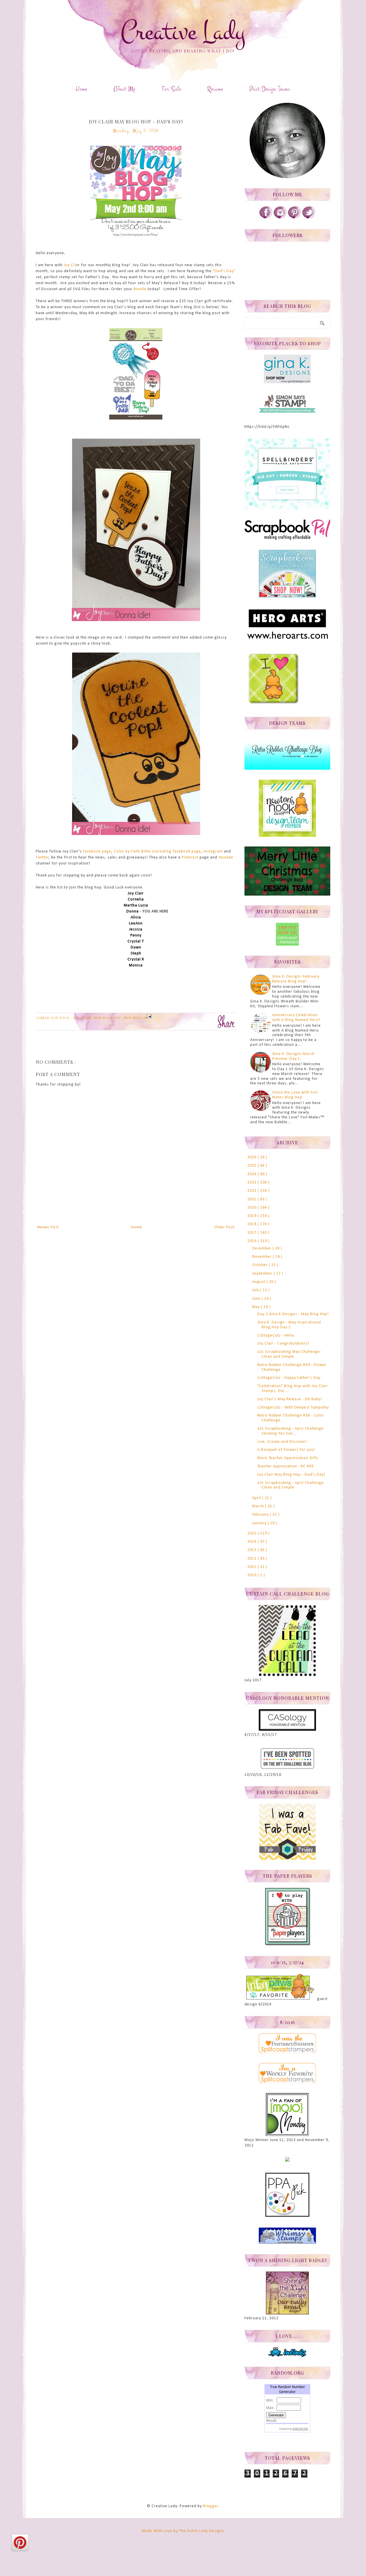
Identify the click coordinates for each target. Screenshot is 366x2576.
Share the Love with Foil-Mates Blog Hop (296, 1095)
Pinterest (190, 857)
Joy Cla (70, 265)
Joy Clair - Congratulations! (283, 1344)
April (257, 1498)
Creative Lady (183, 32)
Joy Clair (83, 1018)
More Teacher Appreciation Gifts (288, 1458)
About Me (124, 89)
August (259, 1282)
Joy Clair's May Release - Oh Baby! (290, 1399)
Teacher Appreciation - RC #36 (286, 1466)
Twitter (42, 857)
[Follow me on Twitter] (309, 218)
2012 (252, 1559)
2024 (252, 1174)
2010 (252, 1575)
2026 (252, 1157)
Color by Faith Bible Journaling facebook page (157, 851)
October (260, 1265)
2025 (252, 1166)
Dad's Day (61, 1018)
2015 (252, 1533)
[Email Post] (148, 1016)
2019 (252, 1216)
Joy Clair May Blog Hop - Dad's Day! (291, 1475)
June (257, 1299)
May (257, 1307)
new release (136, 1018)
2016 (252, 1241)
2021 (252, 1199)
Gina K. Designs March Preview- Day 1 (293, 1056)
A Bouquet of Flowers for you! (286, 1450)
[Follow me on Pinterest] (295, 218)
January (260, 1523)
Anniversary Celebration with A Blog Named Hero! (296, 1018)
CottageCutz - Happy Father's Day (289, 1378)
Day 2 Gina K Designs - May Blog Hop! (293, 1314)
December (262, 1248)
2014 (252, 1542)
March (259, 1506)
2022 (252, 1191)
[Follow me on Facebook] (266, 218)
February (261, 1515)
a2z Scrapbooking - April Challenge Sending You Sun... (291, 1431)
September (263, 1274)
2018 (252, 1224)
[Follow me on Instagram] (280, 218)
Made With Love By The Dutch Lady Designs (183, 2531)
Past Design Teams (270, 89)
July (256, 1290)
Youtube (226, 857)
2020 (252, 1208)
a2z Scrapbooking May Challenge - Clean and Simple (290, 1354)
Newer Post (48, 1227)
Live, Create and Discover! (282, 1442)
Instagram (213, 851)
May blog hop (108, 1018)
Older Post (224, 1227)
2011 (252, 1567)
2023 (252, 1182)
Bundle (140, 289)
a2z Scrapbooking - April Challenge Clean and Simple (291, 1485)
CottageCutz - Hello (276, 1336)
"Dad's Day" (224, 271)
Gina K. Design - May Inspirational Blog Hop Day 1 (289, 1325)
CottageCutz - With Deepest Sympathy (293, 1408)
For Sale (171, 89)
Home (81, 89)
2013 (252, 1550)
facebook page (97, 851)
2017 (252, 1233)
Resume (215, 89)
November (262, 1257)
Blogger (211, 2506)
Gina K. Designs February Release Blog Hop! (296, 979)
